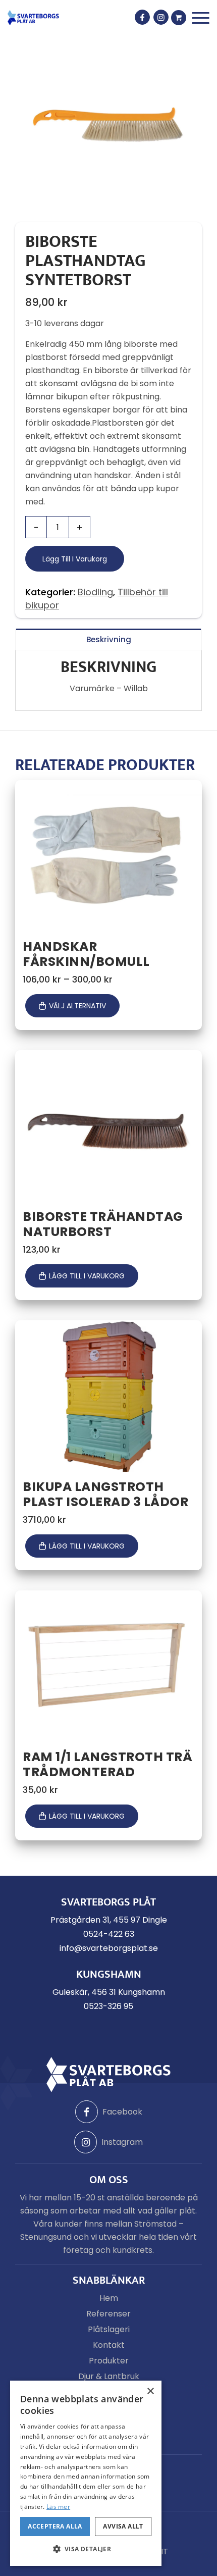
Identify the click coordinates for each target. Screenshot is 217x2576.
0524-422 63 (109, 1934)
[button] (86, 2549)
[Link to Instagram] (161, 17)
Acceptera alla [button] (55, 2526)
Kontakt (109, 2345)
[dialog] (86, 2473)
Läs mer (58, 2507)
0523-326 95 (108, 2006)
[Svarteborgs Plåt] (33, 18)
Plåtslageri (109, 2329)
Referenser (108, 2314)
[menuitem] (201, 18)
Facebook (122, 2112)
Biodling (95, 592)
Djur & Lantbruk (109, 2376)
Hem (109, 2298)
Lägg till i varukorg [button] (87, 1276)
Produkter (109, 2361)
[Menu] (201, 18)
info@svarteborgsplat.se (109, 1948)
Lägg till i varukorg (75, 559)
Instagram (122, 2142)
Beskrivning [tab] (109, 639)
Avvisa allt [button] (123, 2526)
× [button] (150, 2391)
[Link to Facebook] (142, 17)
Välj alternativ (77, 1006)
